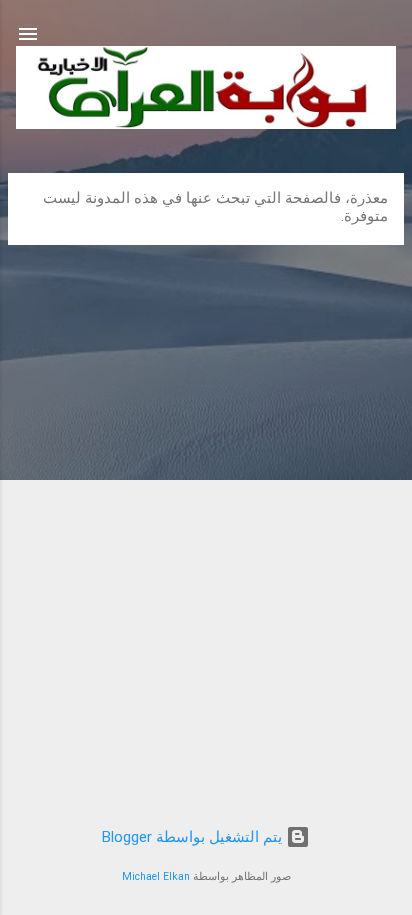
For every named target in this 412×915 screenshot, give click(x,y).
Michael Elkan (156, 876)
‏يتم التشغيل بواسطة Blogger (194, 837)
